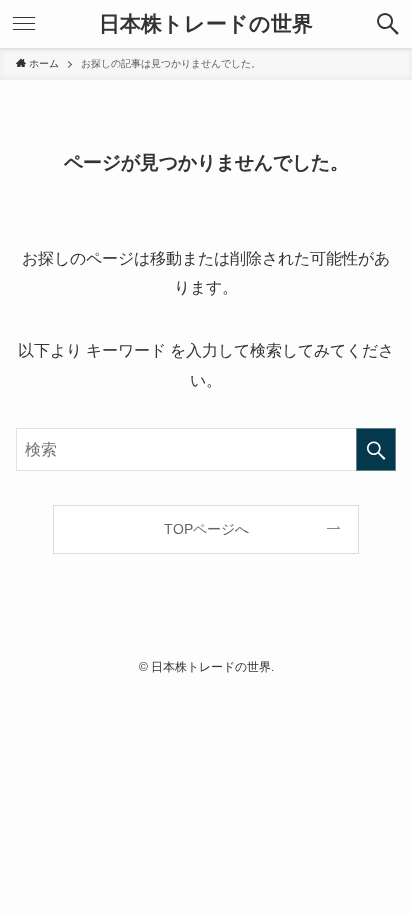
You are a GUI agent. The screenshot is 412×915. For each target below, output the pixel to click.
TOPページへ (206, 529)
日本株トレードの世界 (206, 24)
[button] (388, 24)
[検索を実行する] (376, 449)
